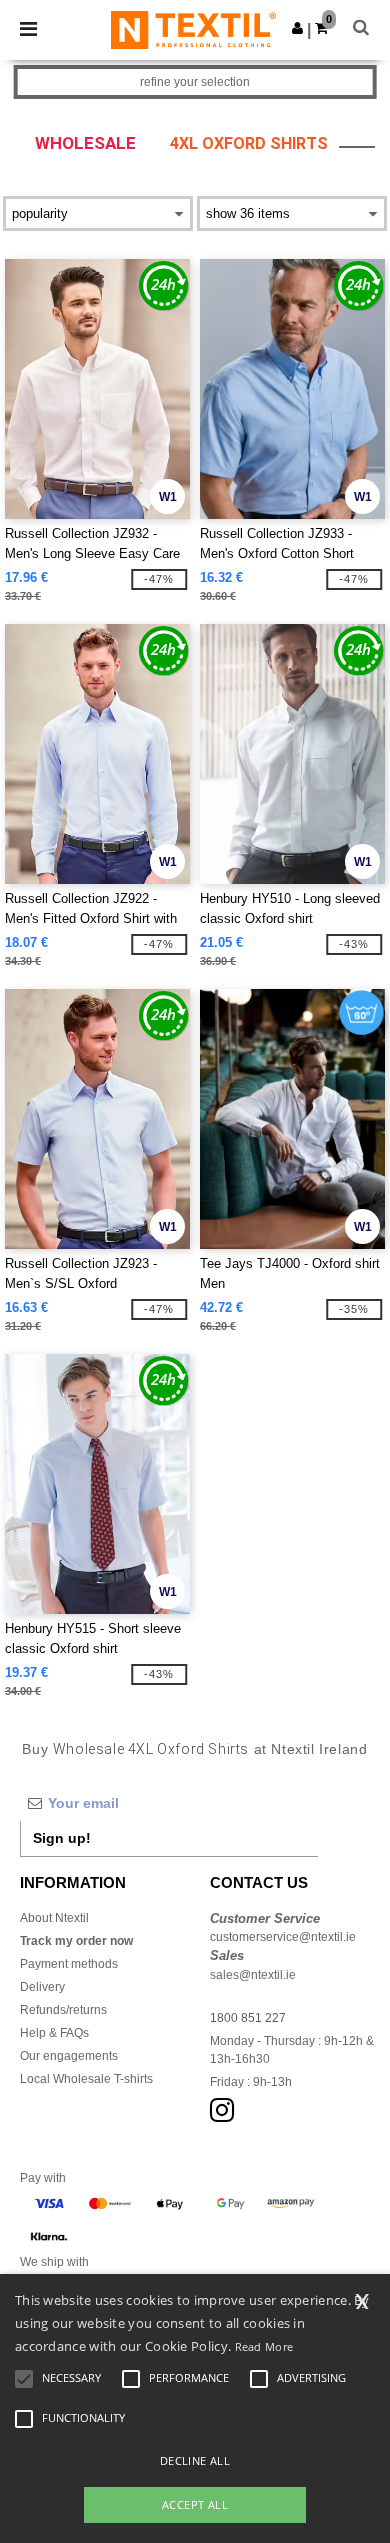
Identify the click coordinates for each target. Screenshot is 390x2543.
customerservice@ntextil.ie (283, 1937)
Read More (264, 2346)
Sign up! (62, 1838)
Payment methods (69, 1964)
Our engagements (69, 2056)
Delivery (42, 1987)
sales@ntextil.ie (253, 1975)
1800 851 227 (248, 2018)
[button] (297, 28)
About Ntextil (54, 1918)
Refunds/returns (63, 2010)
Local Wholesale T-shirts (86, 2079)
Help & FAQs (54, 2033)
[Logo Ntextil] (193, 29)
